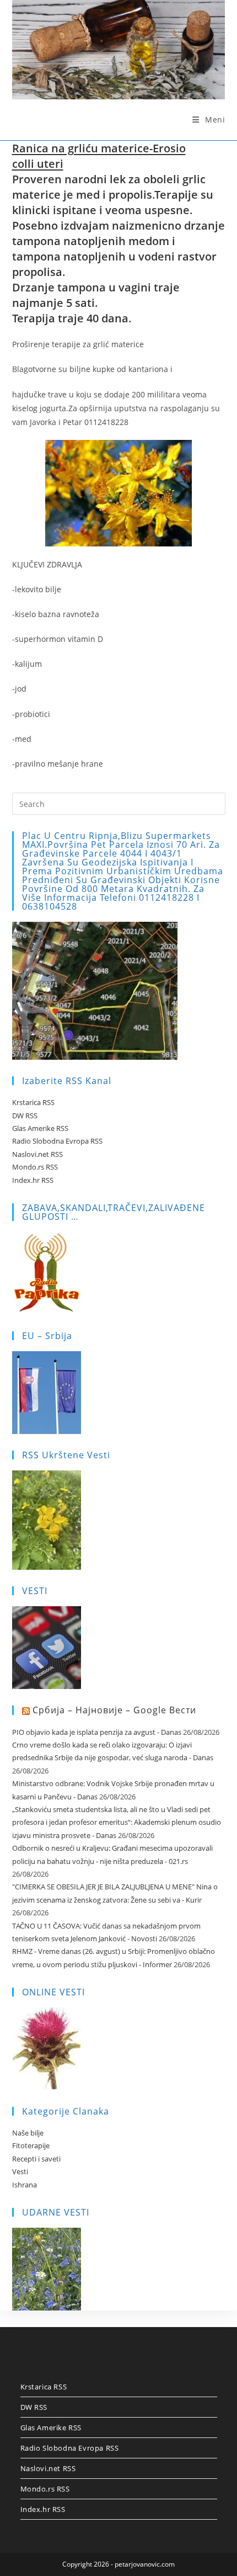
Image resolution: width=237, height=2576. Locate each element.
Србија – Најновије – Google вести (114, 1710)
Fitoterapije (31, 2145)
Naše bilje (28, 2133)
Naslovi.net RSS (37, 1154)
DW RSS (25, 1116)
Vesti (20, 2171)
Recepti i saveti (36, 2159)
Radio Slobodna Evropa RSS (57, 1141)
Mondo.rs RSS (35, 1167)
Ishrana (25, 2185)
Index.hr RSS (33, 1180)
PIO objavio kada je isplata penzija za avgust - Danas (97, 1732)
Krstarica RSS (33, 1102)
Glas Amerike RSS (40, 1128)
